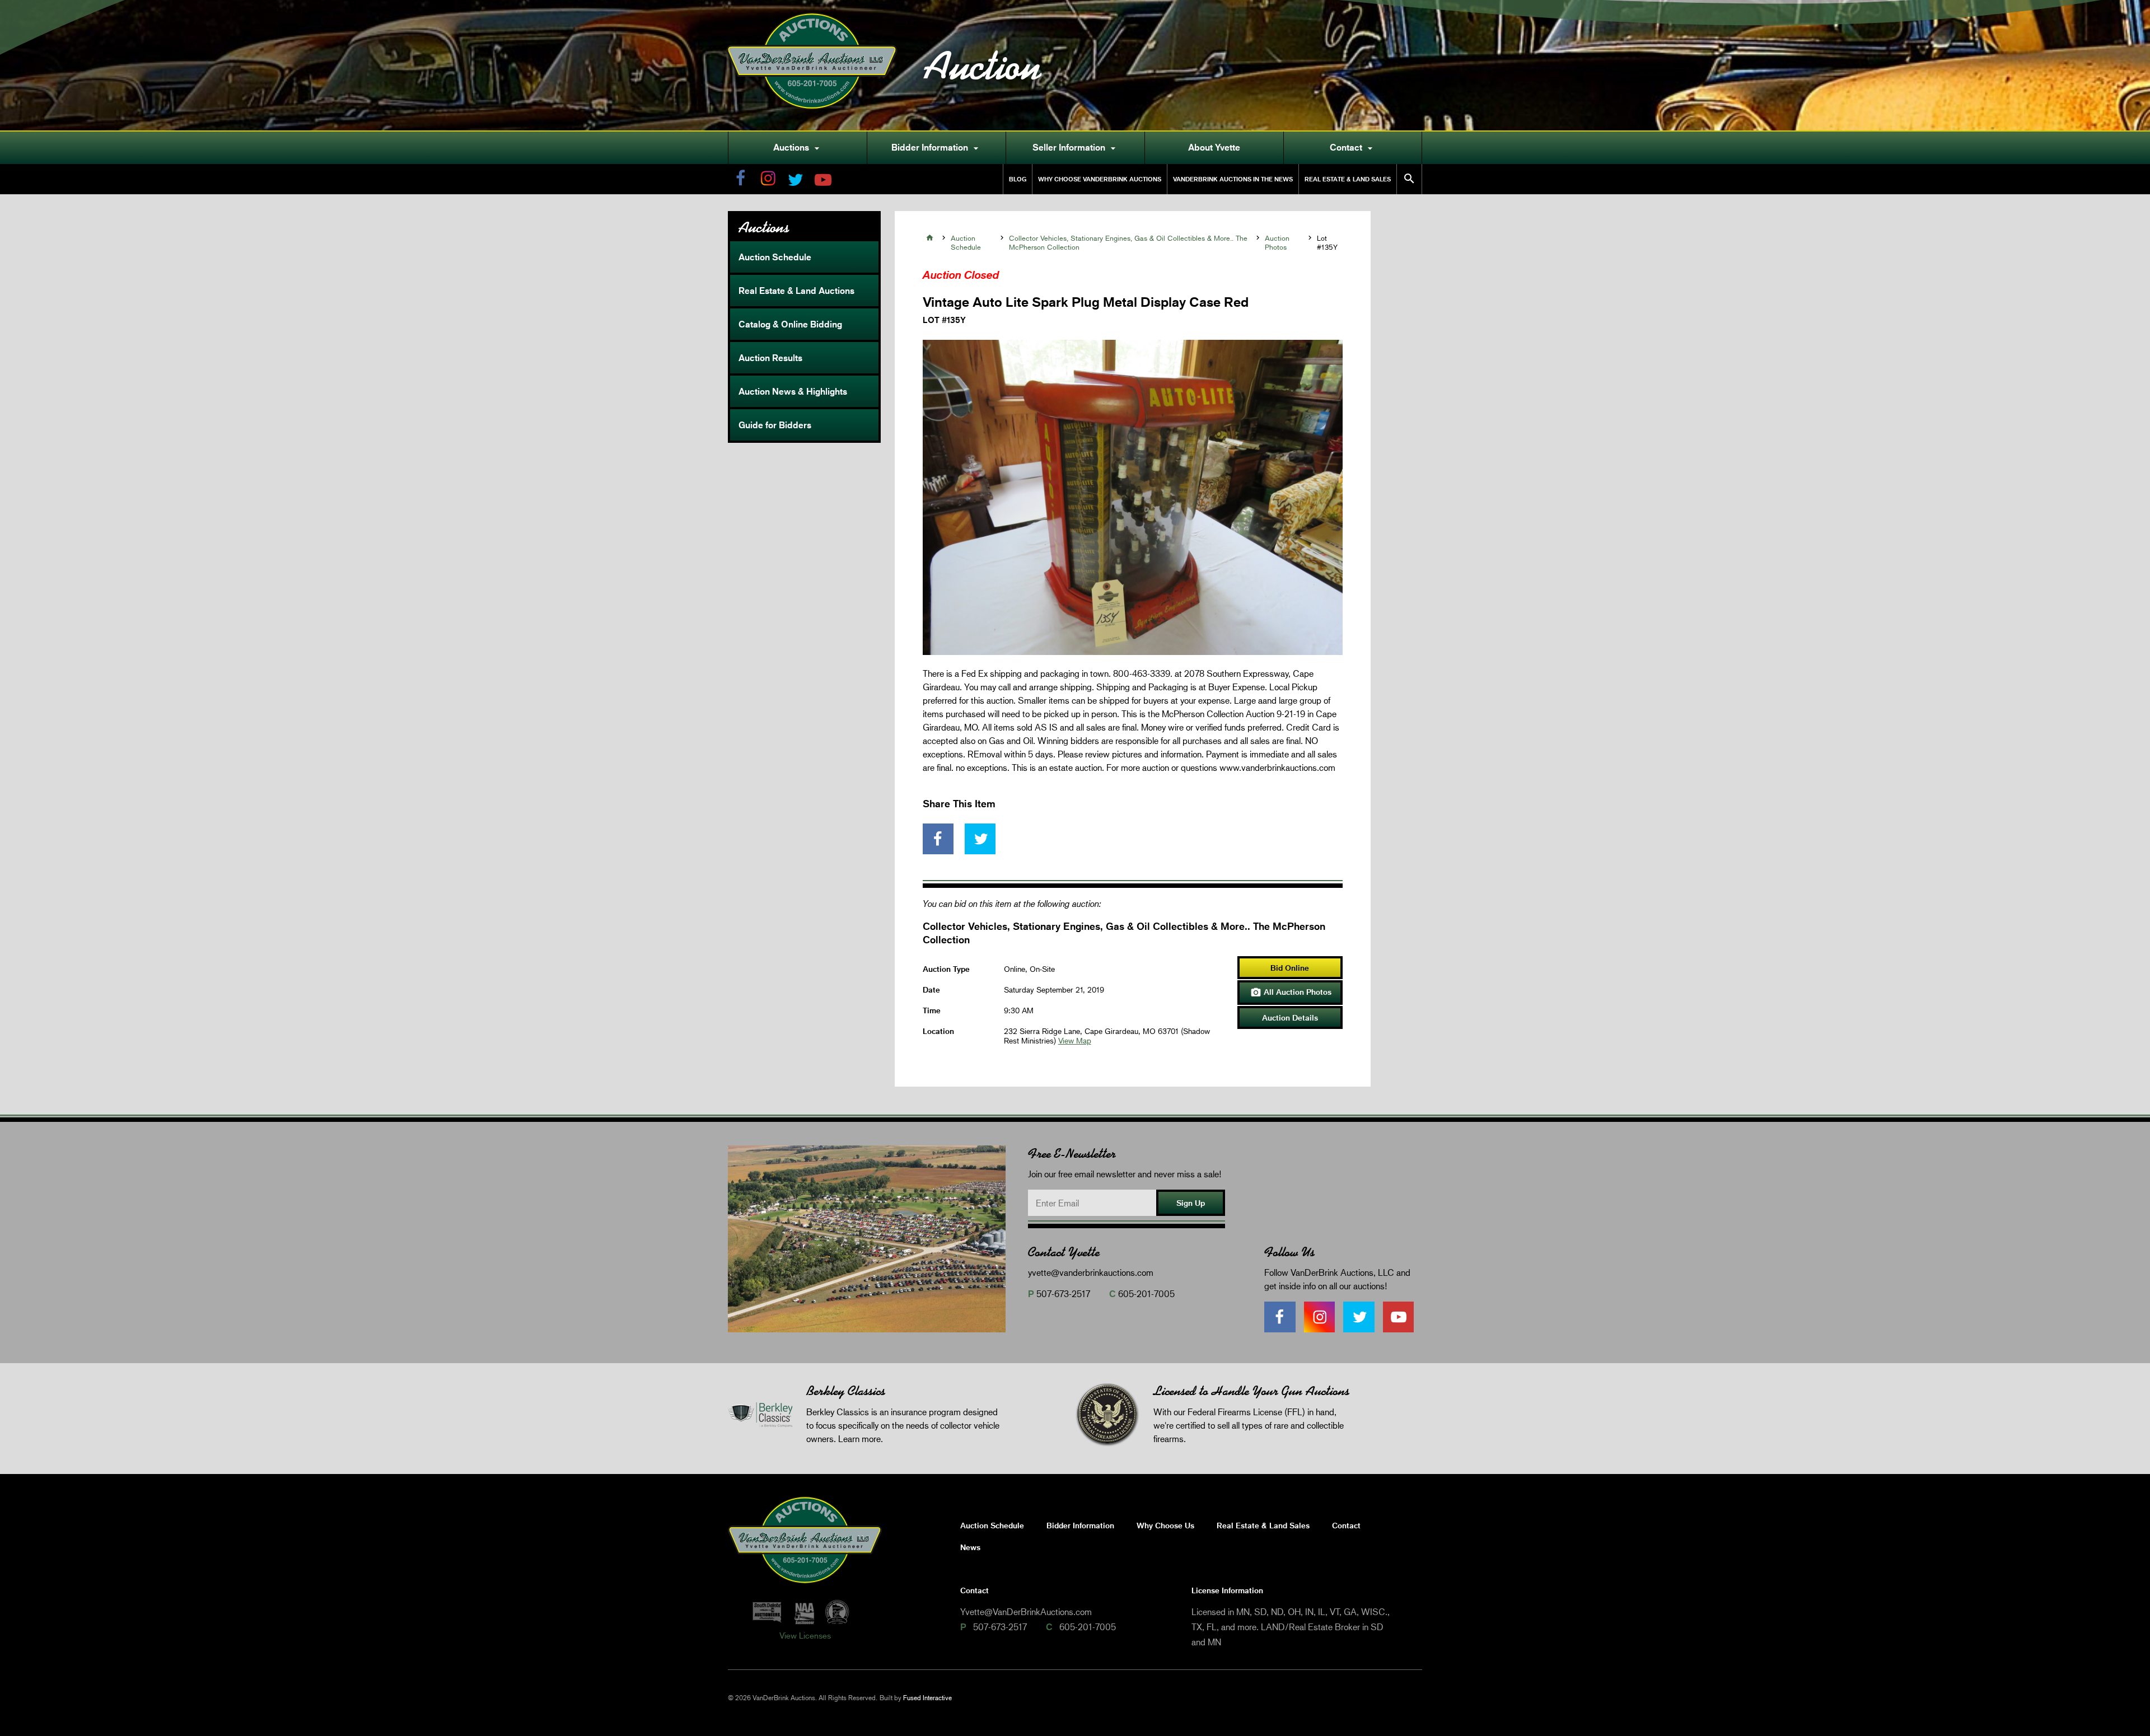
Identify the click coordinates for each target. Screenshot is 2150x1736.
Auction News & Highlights (793, 391)
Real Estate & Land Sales (1348, 179)
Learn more (859, 1438)
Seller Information (1076, 148)
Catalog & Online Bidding (790, 324)
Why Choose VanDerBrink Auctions (1100, 179)
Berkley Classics (846, 1391)
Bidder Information (936, 148)
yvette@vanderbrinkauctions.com (1091, 1272)
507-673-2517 (1063, 1293)
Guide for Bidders (775, 425)
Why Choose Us (1165, 1525)
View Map (1075, 1040)
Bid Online (1290, 968)
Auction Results (770, 358)
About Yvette (1214, 147)
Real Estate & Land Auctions (796, 291)
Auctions (798, 148)
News (970, 1547)
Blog (1018, 179)
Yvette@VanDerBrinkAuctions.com (1026, 1611)
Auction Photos (1277, 242)
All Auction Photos (1291, 993)
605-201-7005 (1146, 1293)
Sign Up (1191, 1203)
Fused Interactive (927, 1698)
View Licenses (805, 1635)
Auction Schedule (775, 257)
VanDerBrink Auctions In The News (1233, 179)
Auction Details (1290, 1017)
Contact (1353, 148)
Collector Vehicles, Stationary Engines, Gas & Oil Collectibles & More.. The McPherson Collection (1128, 242)
